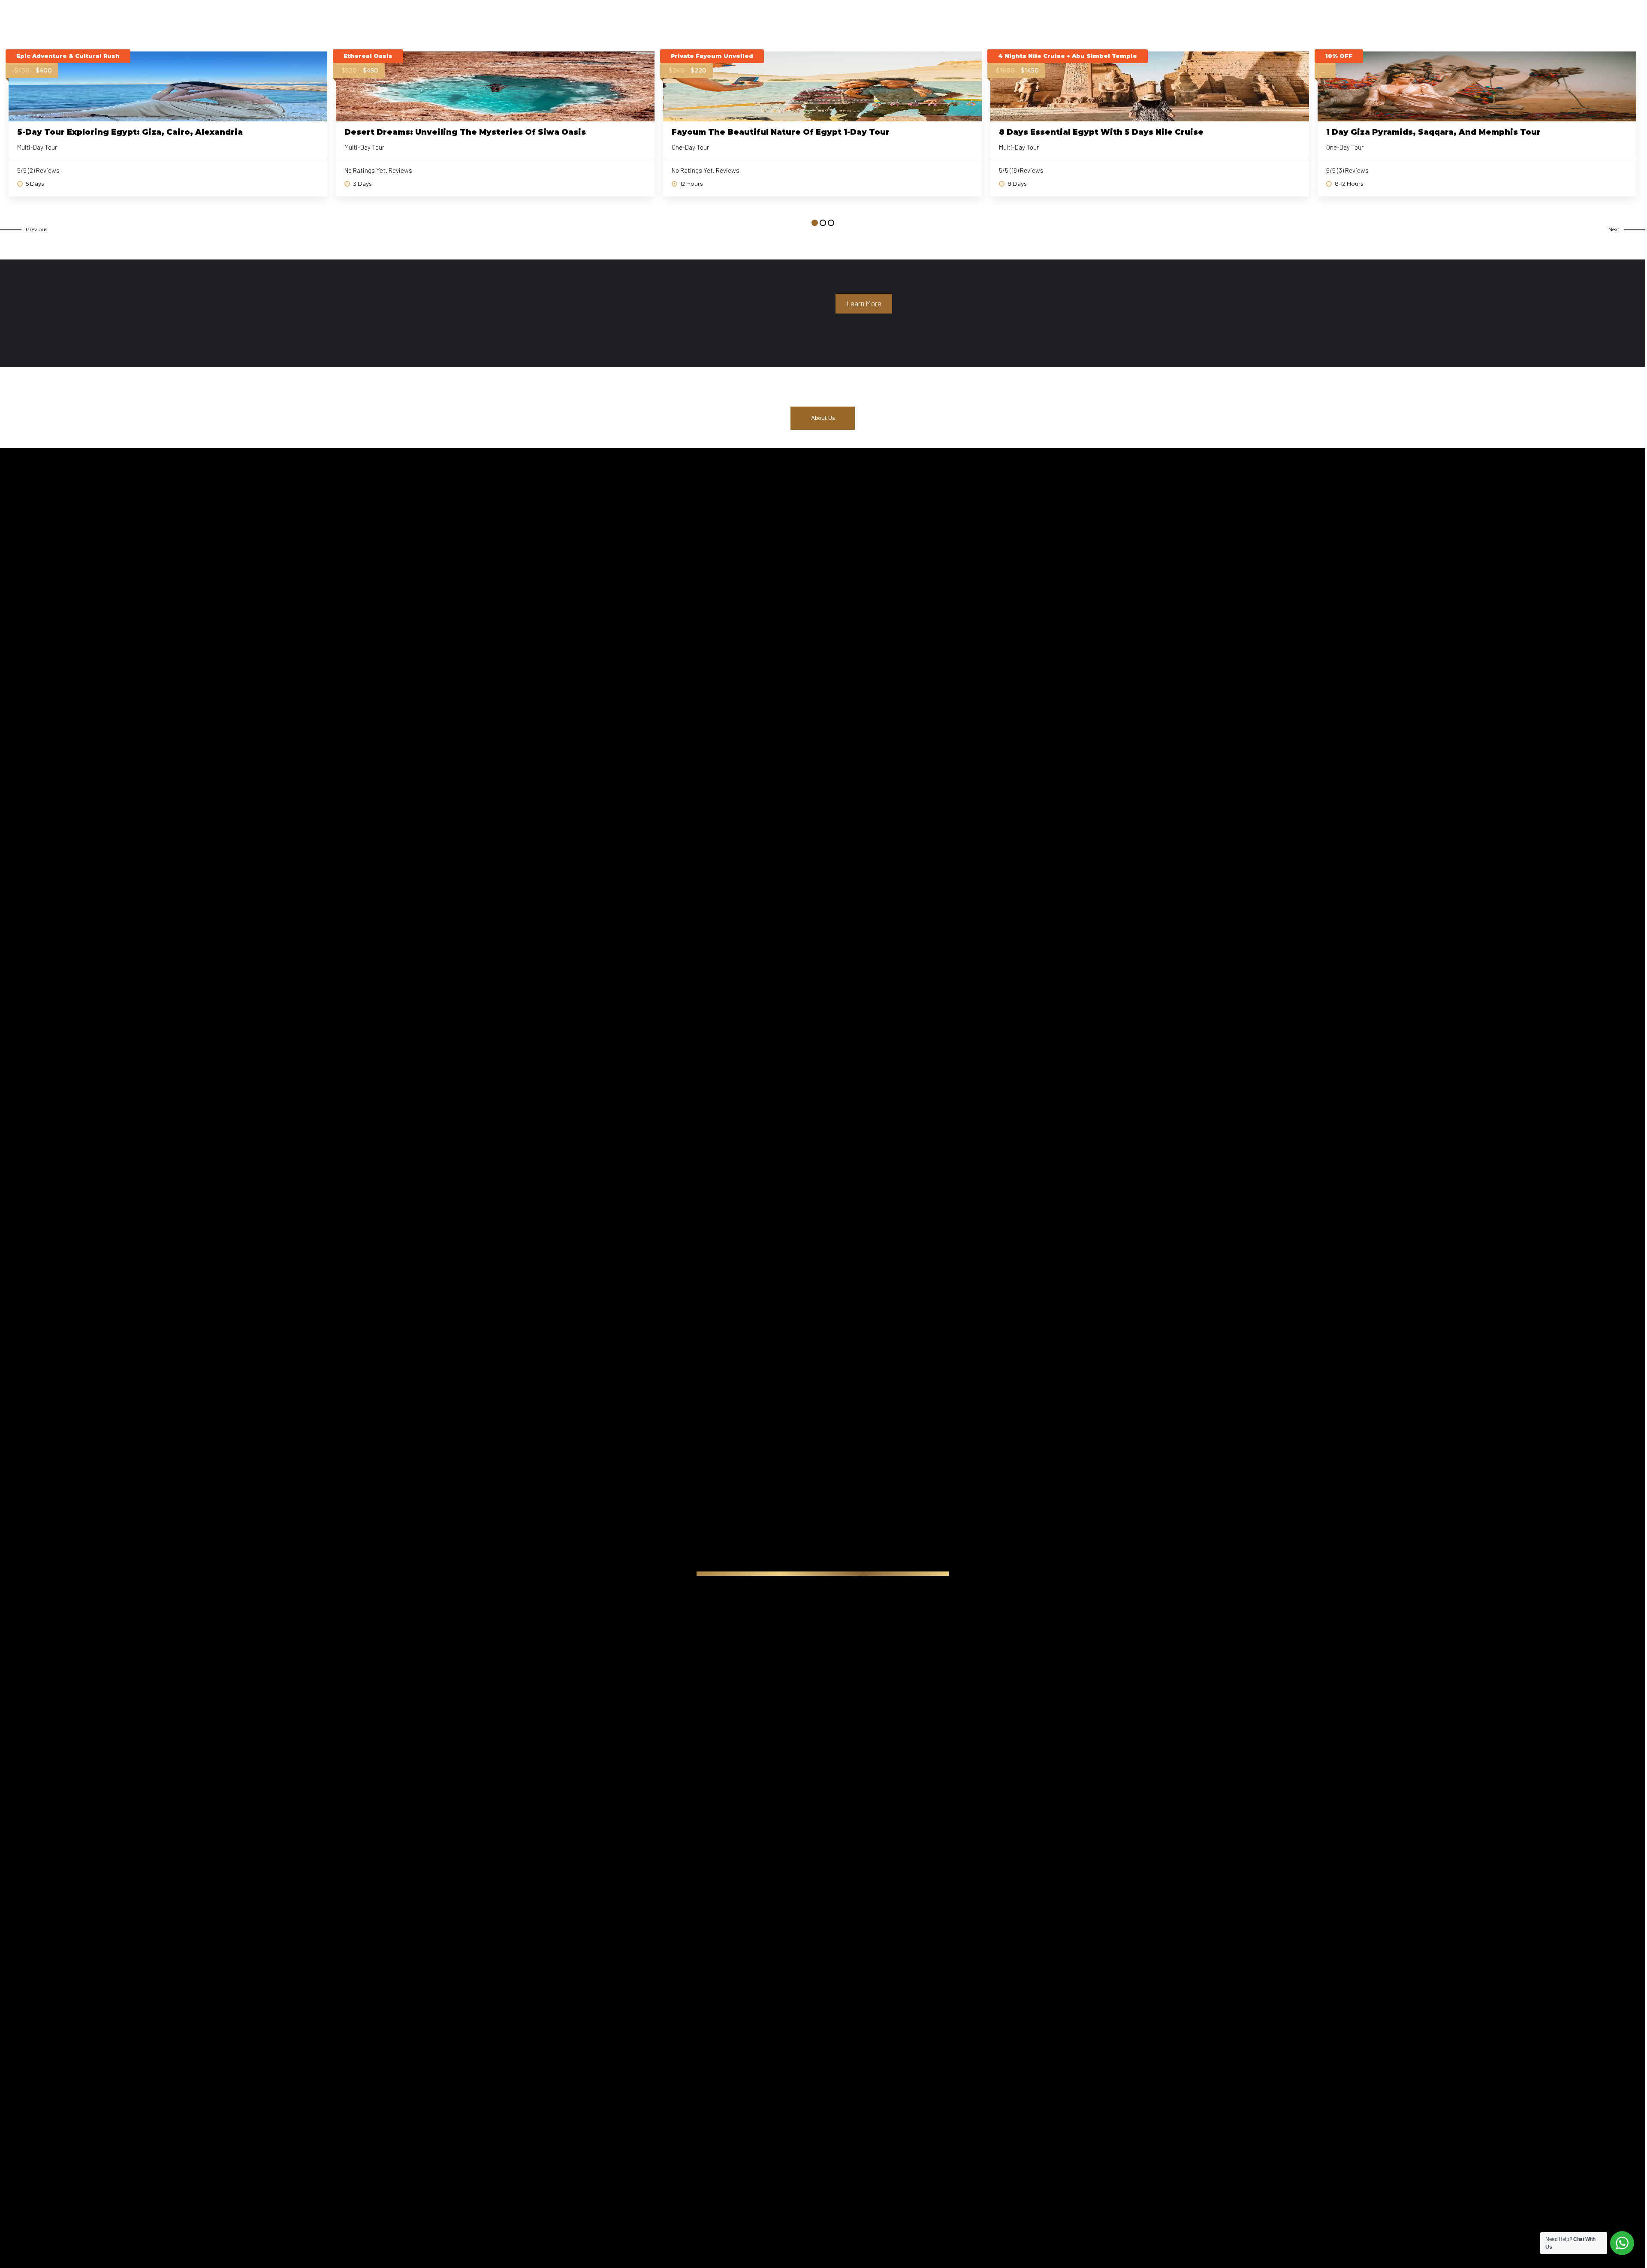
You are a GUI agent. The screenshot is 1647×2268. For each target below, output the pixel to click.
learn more (864, 303)
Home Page (800, 22)
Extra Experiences (926, 22)
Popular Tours (858, 22)
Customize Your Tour (1004, 22)
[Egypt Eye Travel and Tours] (591, 14)
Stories (1067, 22)
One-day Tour (690, 147)
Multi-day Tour (37, 147)
